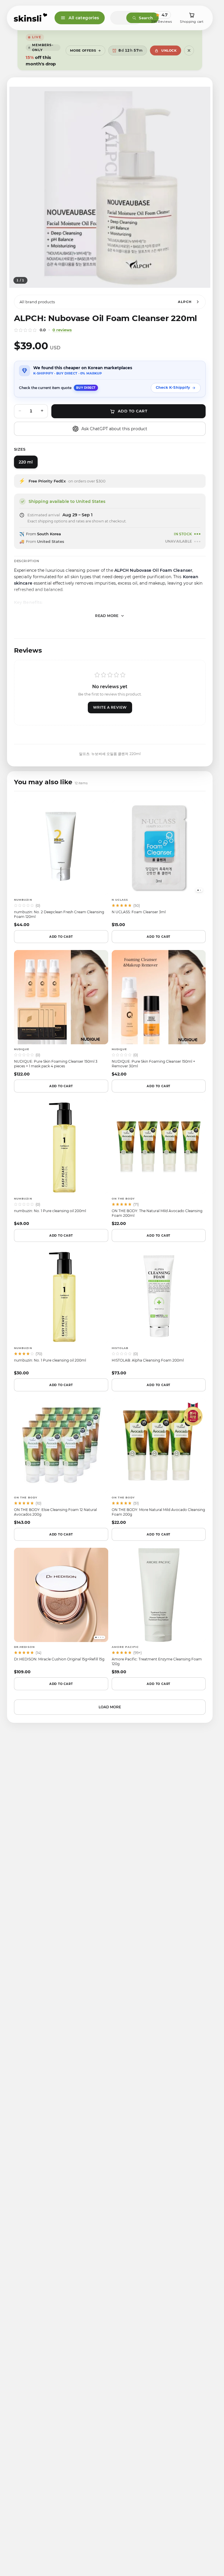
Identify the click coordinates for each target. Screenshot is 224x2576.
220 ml (26, 462)
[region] (110, 187)
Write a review (110, 707)
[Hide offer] (189, 50)
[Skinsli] (31, 18)
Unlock (169, 50)
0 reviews (62, 330)
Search (146, 18)
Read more (107, 616)
